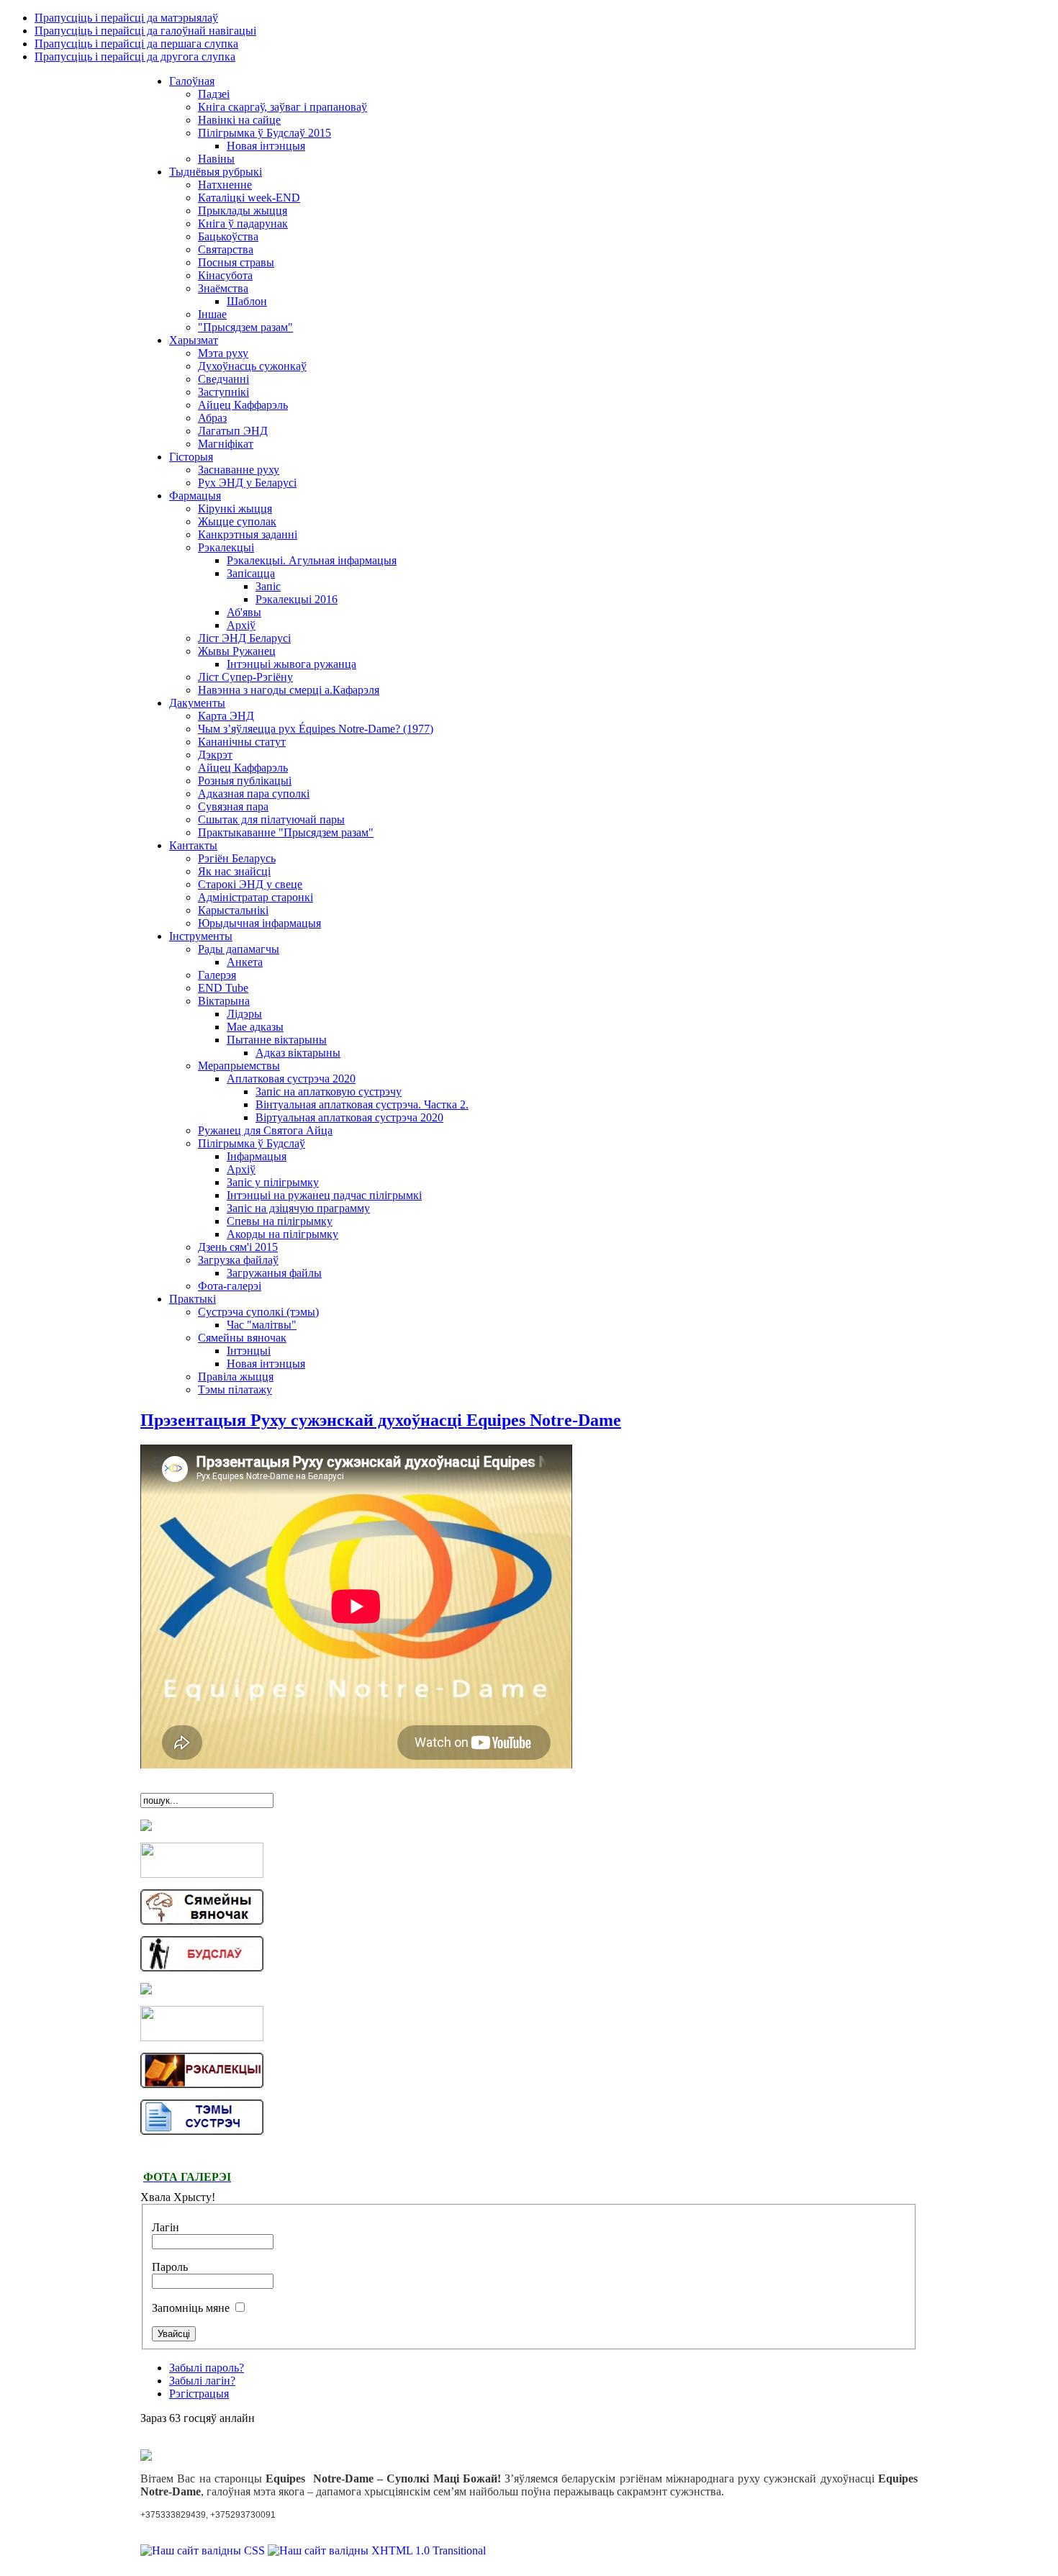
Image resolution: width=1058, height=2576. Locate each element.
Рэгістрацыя (199, 2394)
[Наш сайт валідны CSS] (204, 2550)
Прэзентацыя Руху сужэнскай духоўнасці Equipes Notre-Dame (381, 1420)
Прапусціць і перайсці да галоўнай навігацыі (145, 31)
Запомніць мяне (192, 2308)
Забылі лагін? (202, 2381)
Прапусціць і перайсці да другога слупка (135, 57)
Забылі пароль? (207, 2368)
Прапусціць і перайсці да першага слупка (136, 44)
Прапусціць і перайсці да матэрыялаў (126, 18)
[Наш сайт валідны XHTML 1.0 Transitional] (377, 2550)
